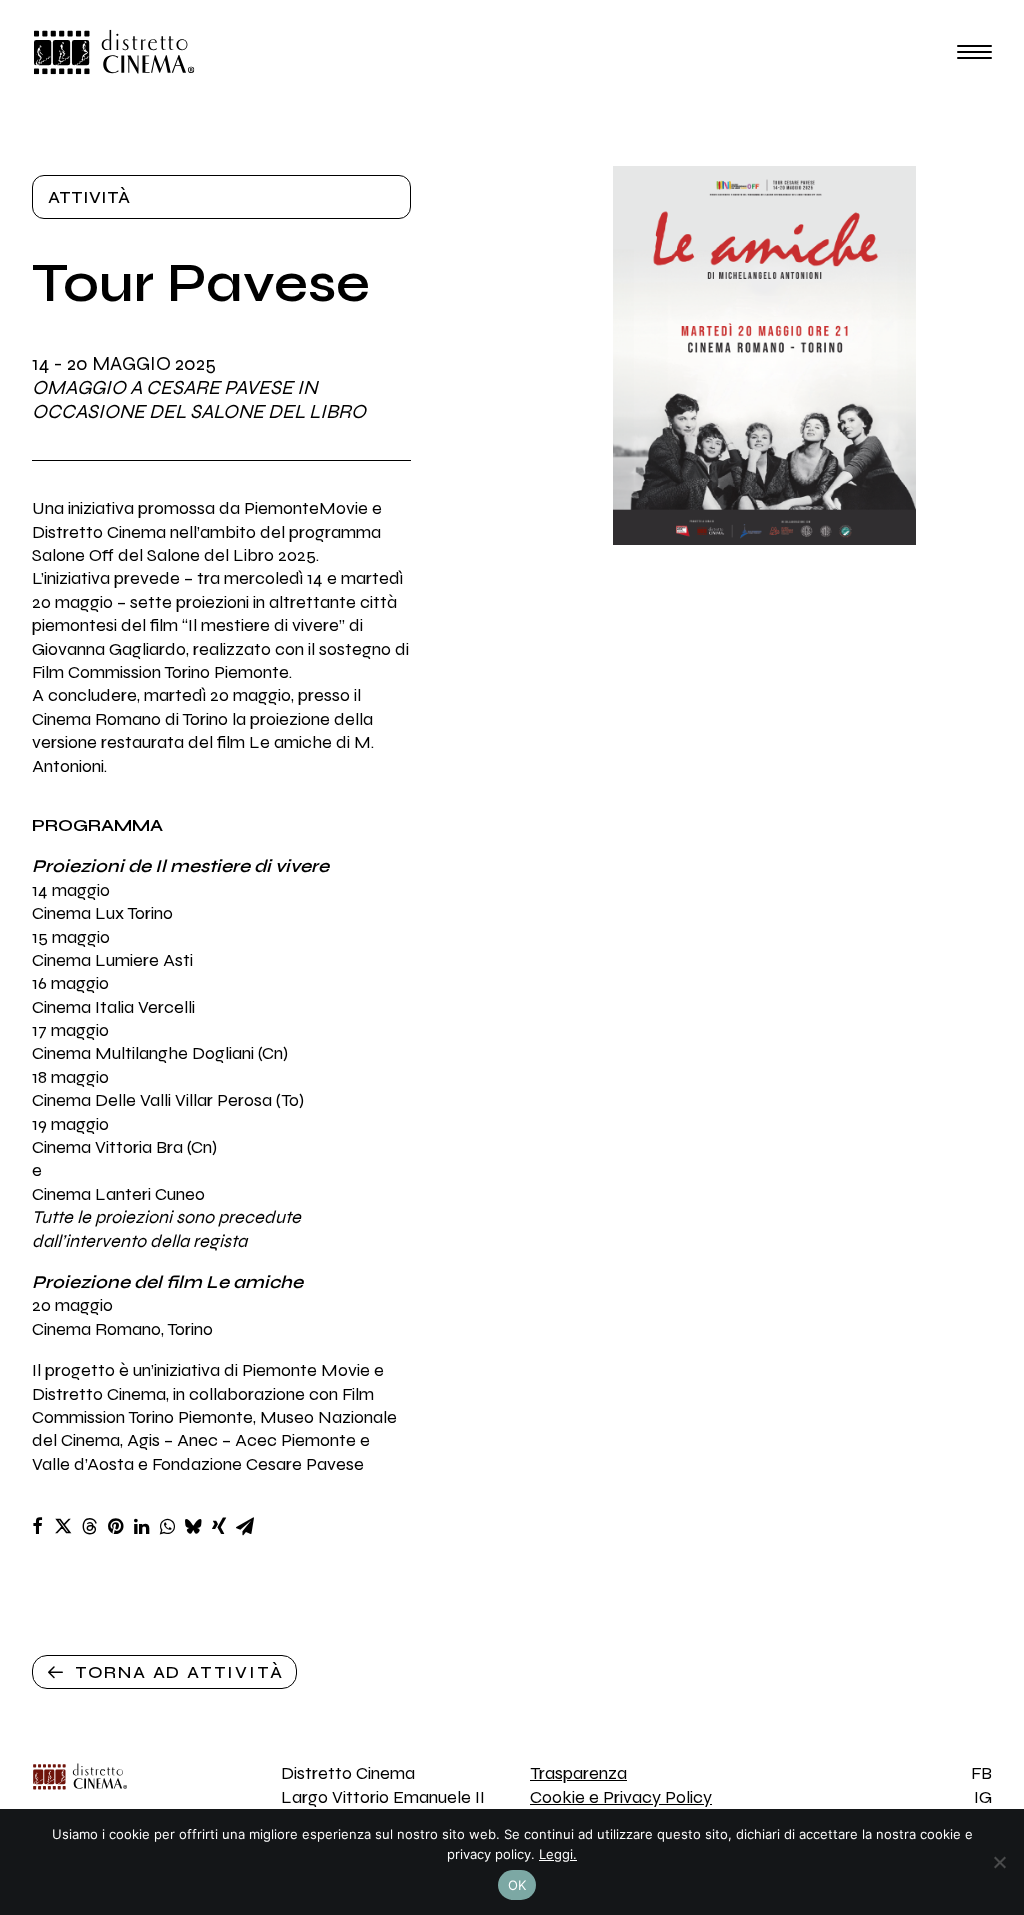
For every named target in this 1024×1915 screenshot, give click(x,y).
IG (983, 1797)
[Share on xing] (219, 1526)
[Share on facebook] (37, 1526)
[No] (999, 1862)
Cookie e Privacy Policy (621, 1797)
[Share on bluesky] (193, 1526)
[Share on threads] (89, 1526)
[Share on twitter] (63, 1526)
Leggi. (558, 1854)
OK (517, 1885)
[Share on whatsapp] (167, 1526)
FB (981, 1773)
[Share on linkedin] (141, 1526)
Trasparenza (578, 1773)
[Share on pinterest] (115, 1526)
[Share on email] (245, 1526)
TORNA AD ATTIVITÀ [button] (179, 1672)
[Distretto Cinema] (114, 52)
